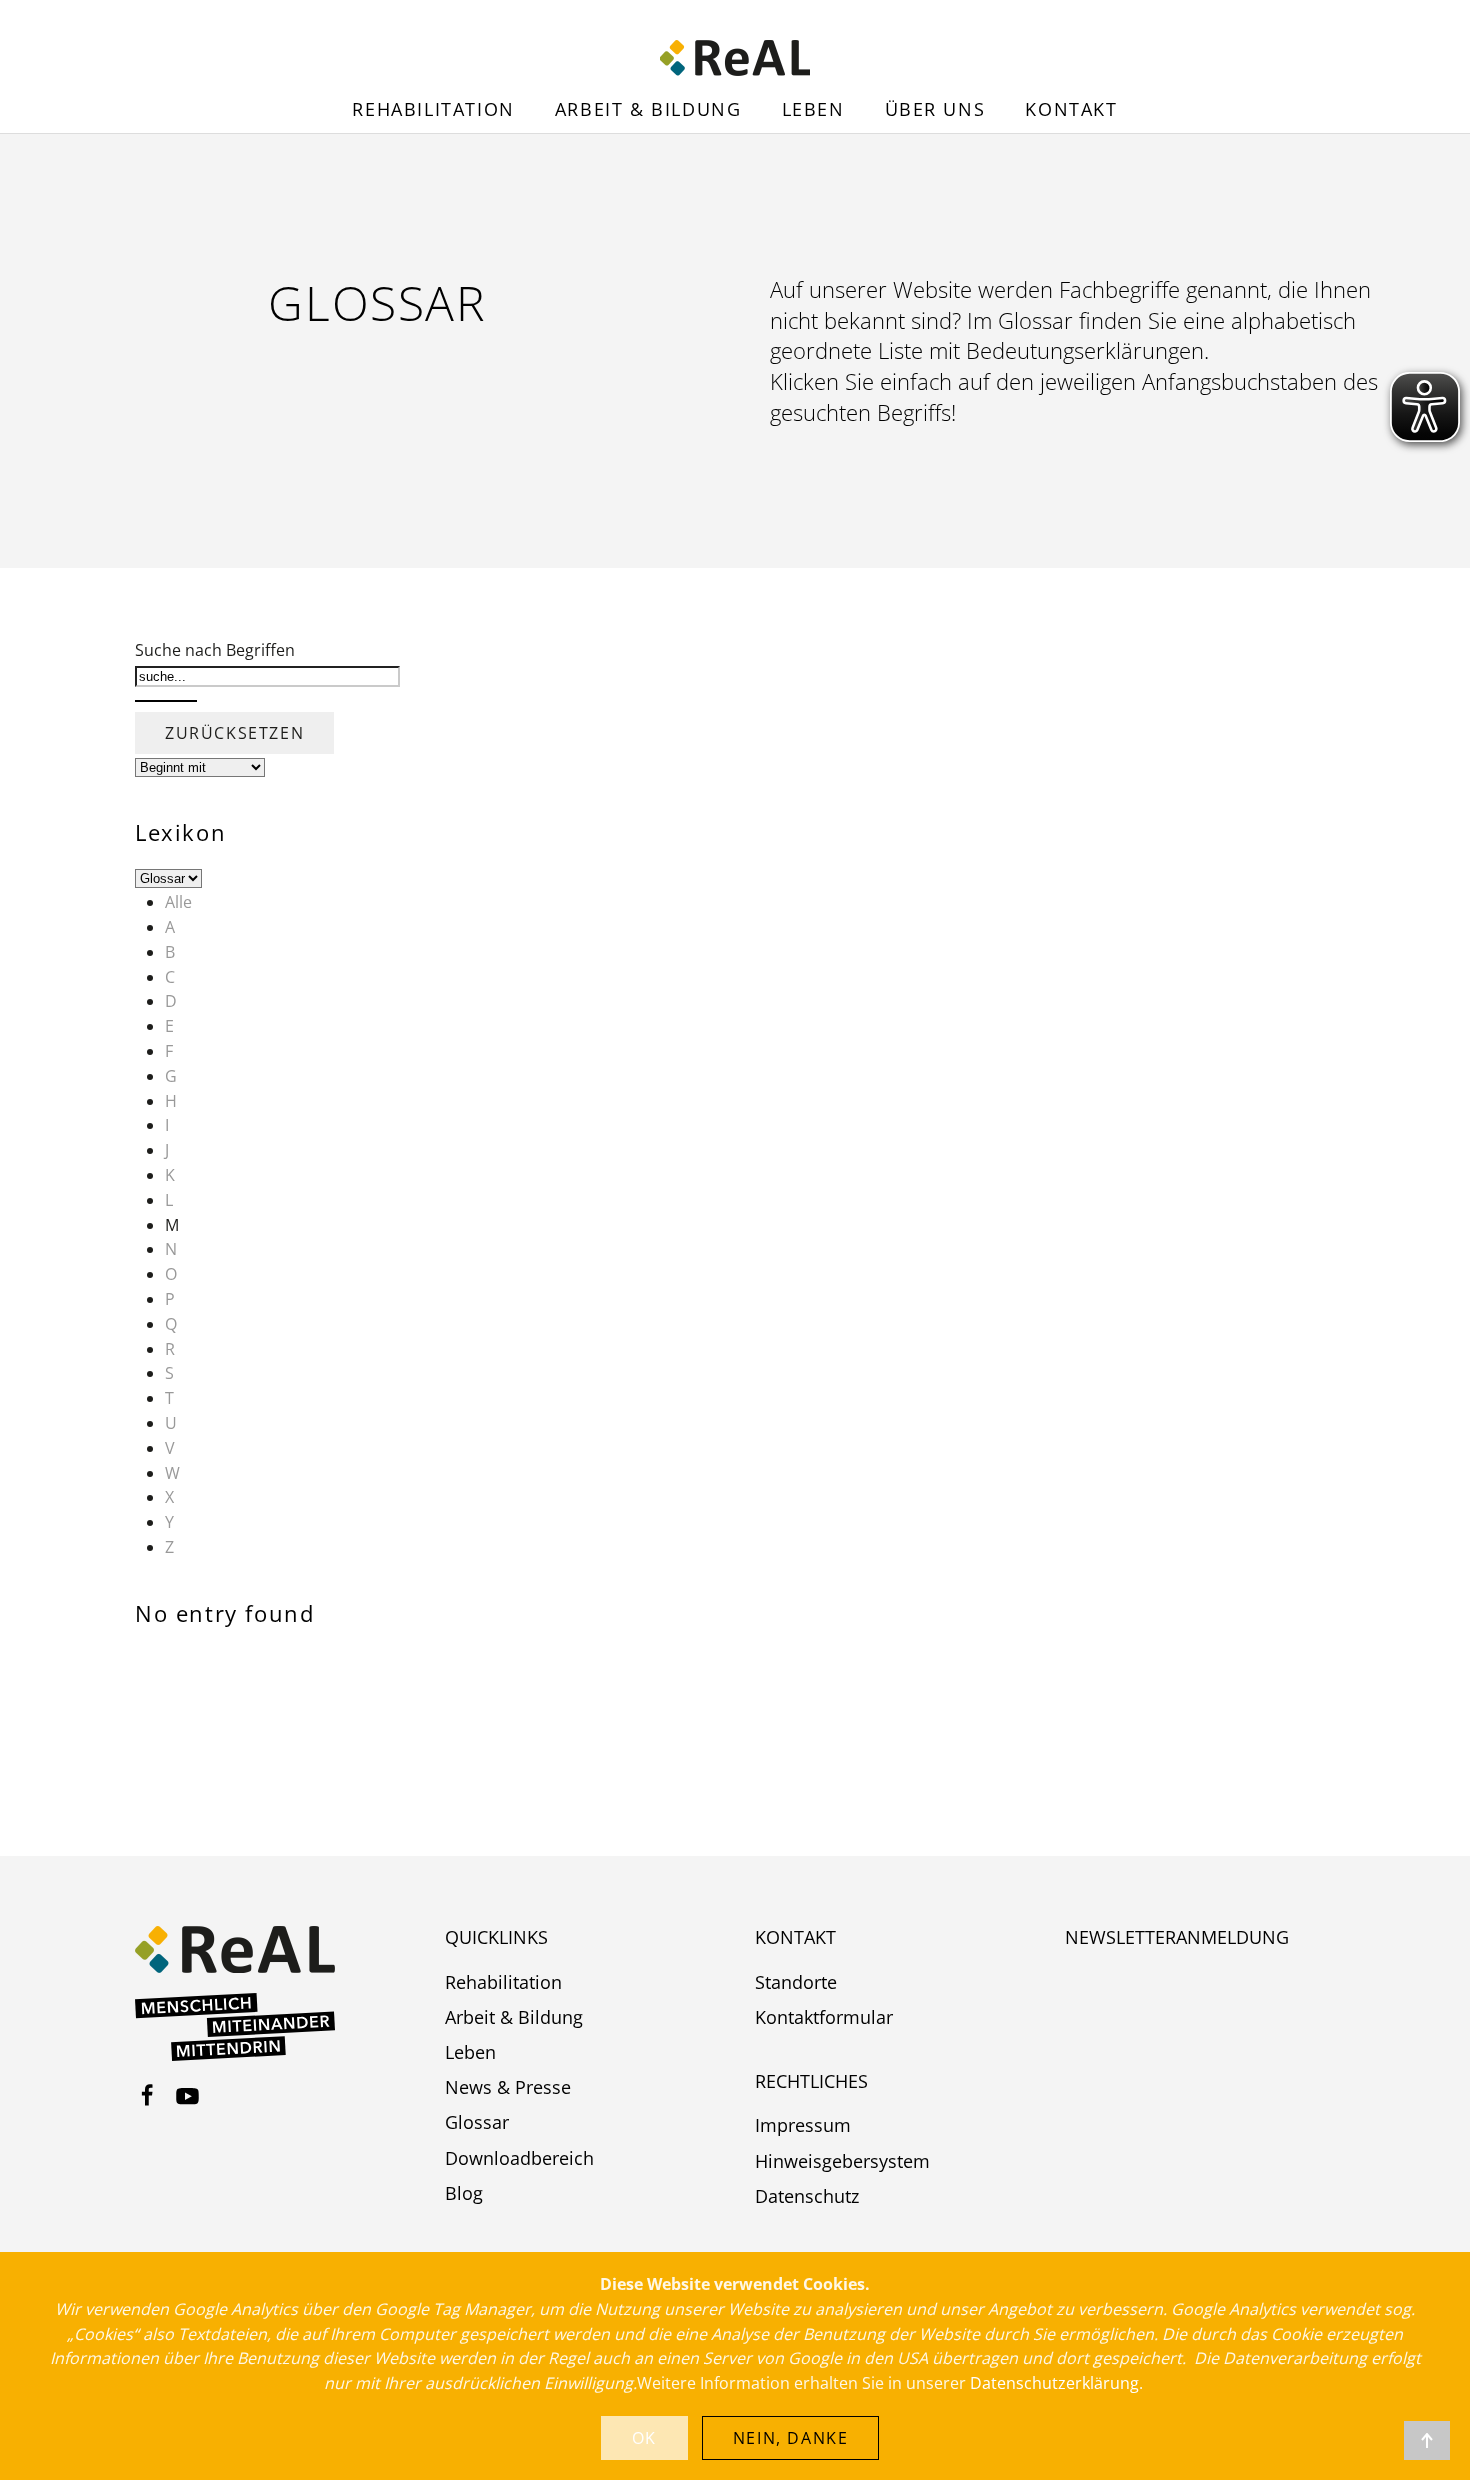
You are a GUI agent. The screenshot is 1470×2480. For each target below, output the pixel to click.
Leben (813, 109)
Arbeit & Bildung (648, 109)
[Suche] (166, 701)
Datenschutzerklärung (1054, 2383)
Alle (178, 902)
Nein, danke (791, 2438)
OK (644, 2438)
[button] (1427, 2440)
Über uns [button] (935, 109)
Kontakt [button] (1071, 109)
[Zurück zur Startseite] (735, 58)
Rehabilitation (433, 109)
